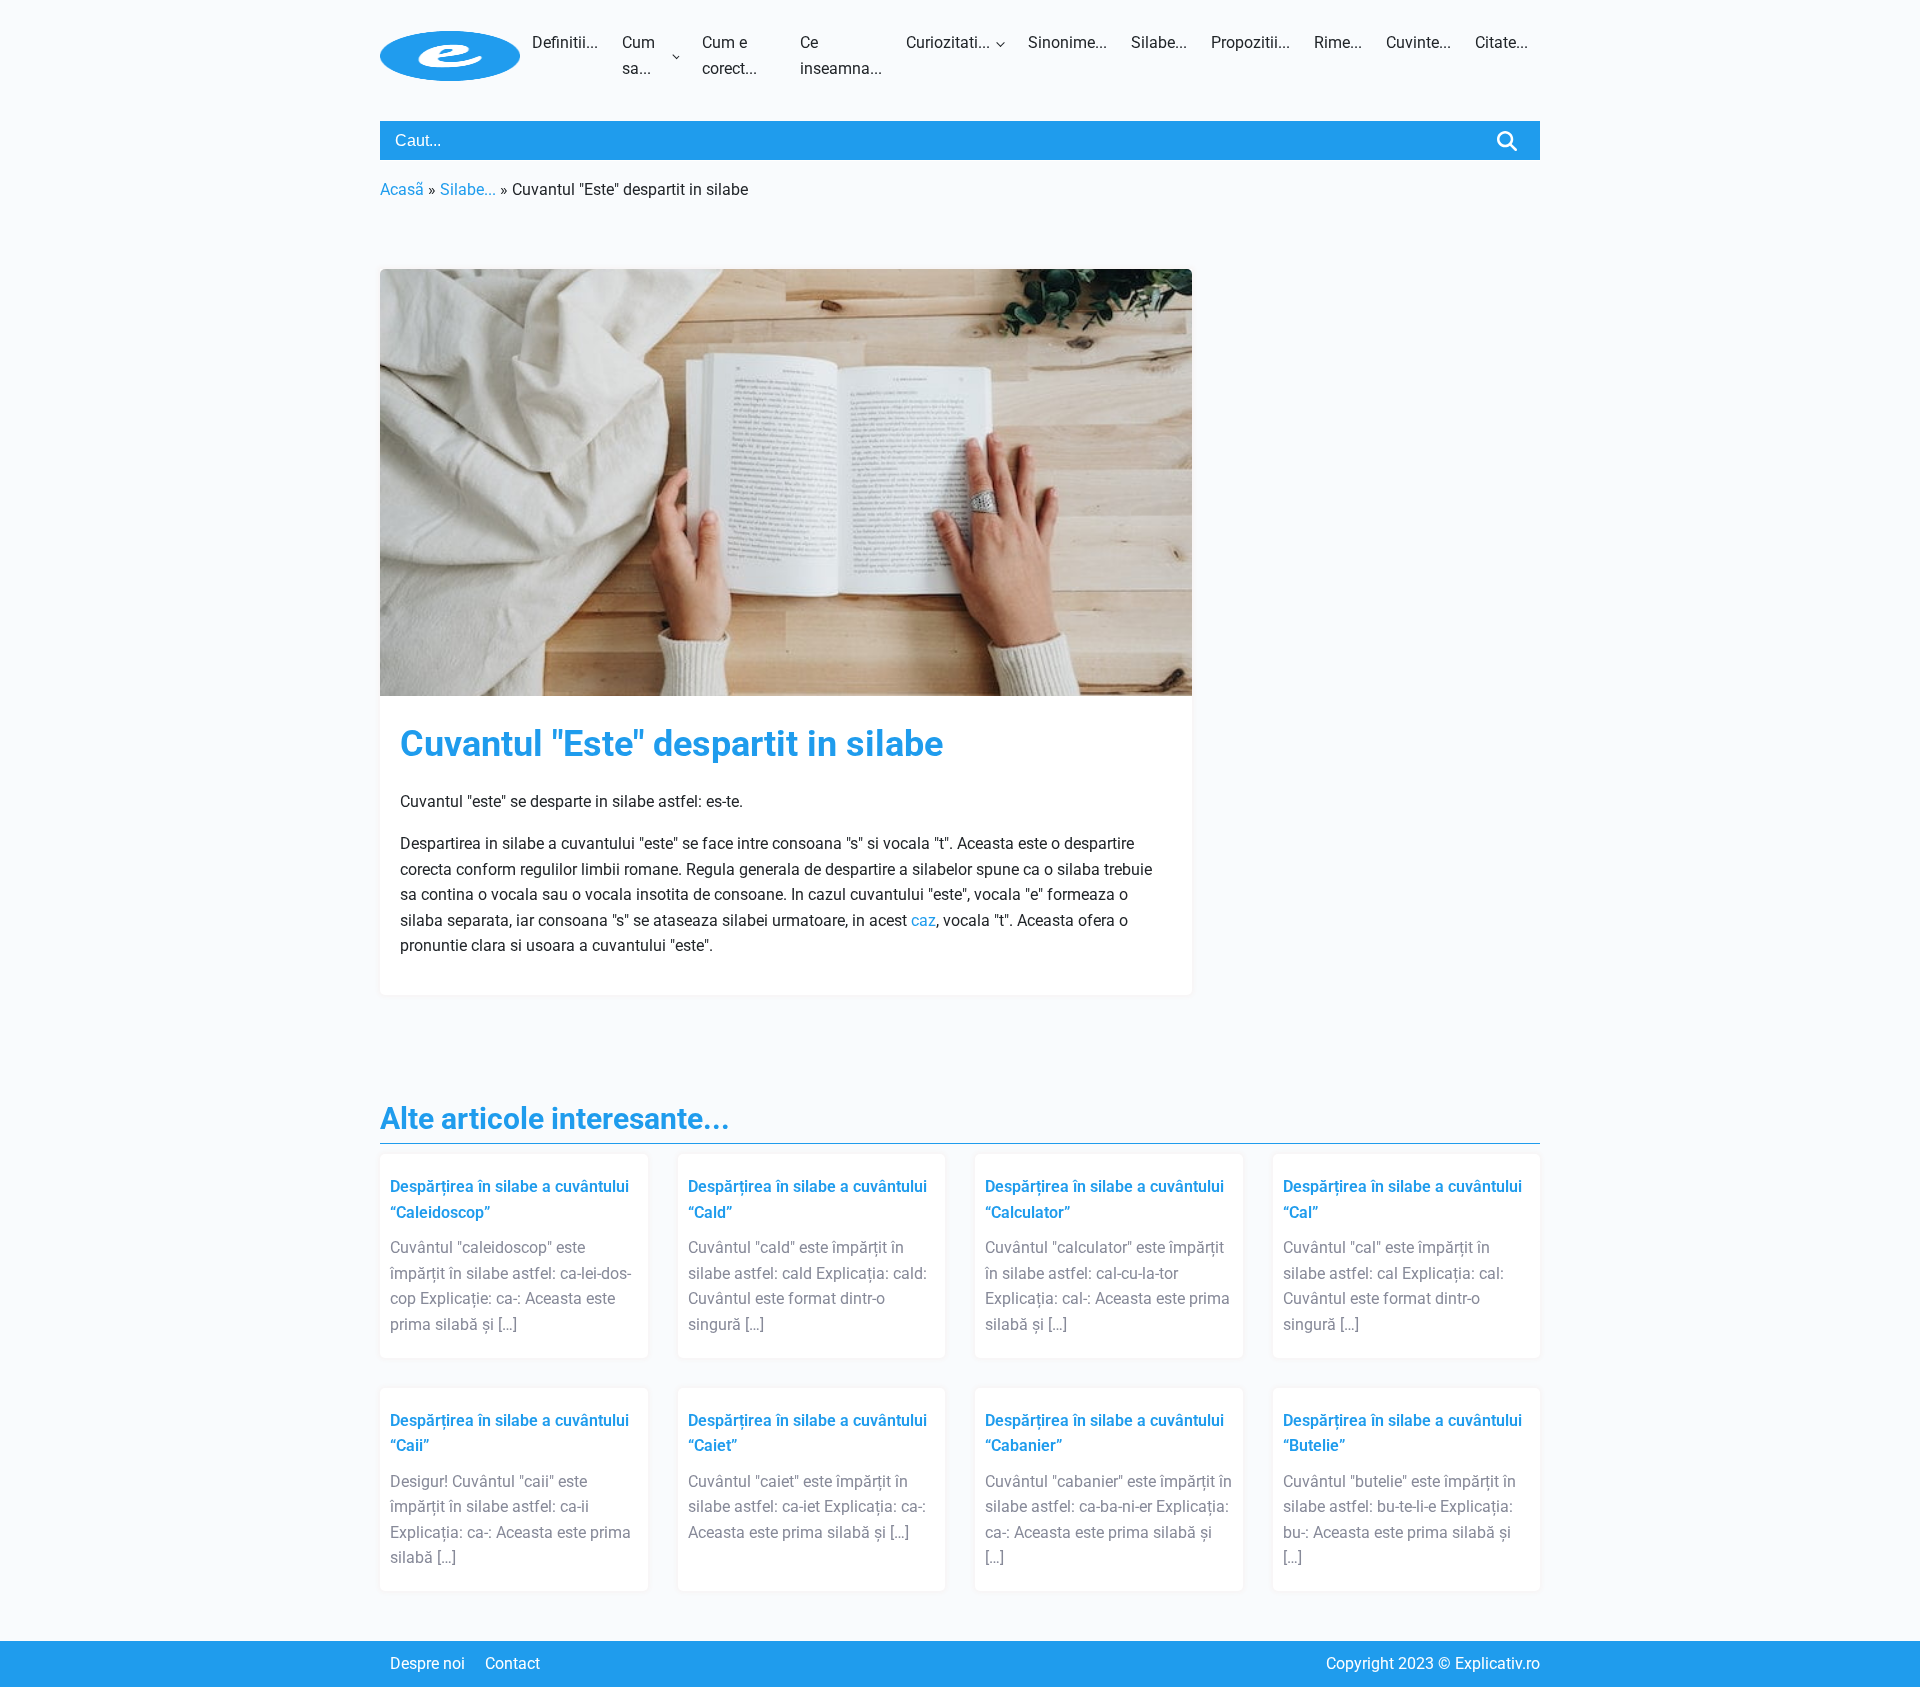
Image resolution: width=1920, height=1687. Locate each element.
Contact (512, 1663)
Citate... (1501, 42)
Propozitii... (1250, 42)
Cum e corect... (729, 55)
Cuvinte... (1418, 42)
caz (923, 920)
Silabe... (1159, 42)
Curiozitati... (948, 42)
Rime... (1338, 42)
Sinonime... (1067, 42)
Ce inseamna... (841, 55)
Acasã (402, 189)
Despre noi (427, 1663)
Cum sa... (638, 55)
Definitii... (565, 42)
